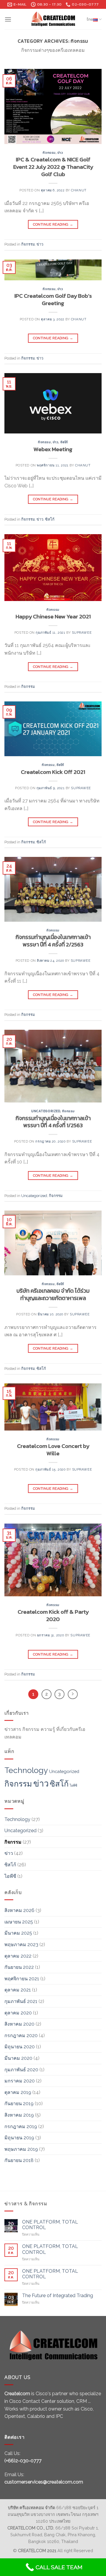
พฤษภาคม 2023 (21, 1945)
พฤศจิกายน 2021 (22, 1979)
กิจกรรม (49, 153)
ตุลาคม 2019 (18, 2092)
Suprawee (82, 633)
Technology (26, 1770)
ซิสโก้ (64, 442)
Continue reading (53, 224)
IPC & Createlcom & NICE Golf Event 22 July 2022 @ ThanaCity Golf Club (53, 167)
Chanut (79, 190)
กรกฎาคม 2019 (21, 2126)
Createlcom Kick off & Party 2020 (53, 1615)
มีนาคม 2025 (18, 1933)
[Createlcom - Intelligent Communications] (53, 19)
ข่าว (60, 153)
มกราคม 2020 (20, 2081)
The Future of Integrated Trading (58, 2296)
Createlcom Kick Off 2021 (53, 772)
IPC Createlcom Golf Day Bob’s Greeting (53, 299)
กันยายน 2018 (19, 2160)
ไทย (90, 19)
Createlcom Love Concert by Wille (53, 1450)
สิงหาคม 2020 (19, 2024)
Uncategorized (46, 1111)
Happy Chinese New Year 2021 (53, 616)
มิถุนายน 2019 (19, 2138)
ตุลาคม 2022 (18, 1956)
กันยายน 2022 (19, 1967)
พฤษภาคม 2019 (21, 2149)
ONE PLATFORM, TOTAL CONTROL (50, 2225)
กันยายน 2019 (19, 2104)
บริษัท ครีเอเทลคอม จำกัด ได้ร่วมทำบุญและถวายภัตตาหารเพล (53, 1294)
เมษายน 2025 (19, 1922)
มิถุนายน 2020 (20, 2047)
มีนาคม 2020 (18, 2058)
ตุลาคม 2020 (18, 2013)
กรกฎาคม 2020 (21, 2036)
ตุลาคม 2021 (18, 1990)
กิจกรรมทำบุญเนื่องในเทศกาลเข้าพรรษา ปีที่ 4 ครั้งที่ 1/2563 (53, 1122)
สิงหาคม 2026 (19, 1910)
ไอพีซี (73, 1785)
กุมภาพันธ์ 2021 (21, 2001)
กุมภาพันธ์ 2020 (21, 2070)
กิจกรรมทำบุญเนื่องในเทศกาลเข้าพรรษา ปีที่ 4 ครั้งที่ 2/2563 (53, 941)
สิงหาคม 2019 (19, 2115)
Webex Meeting (53, 449)
